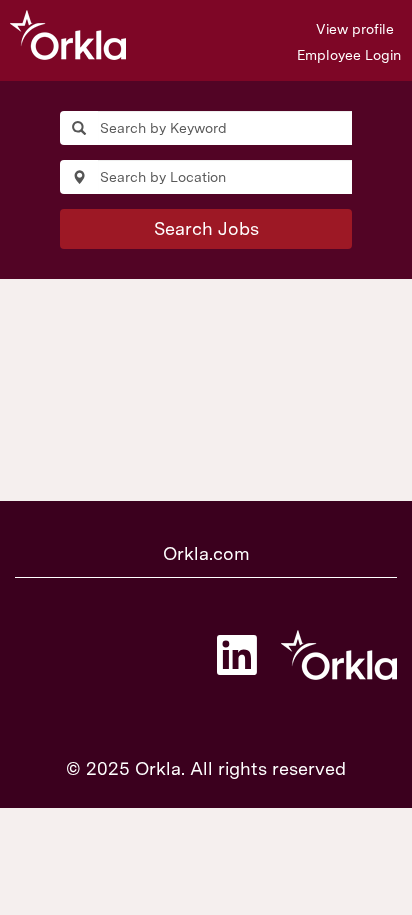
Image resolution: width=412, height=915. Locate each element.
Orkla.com (206, 553)
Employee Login (349, 55)
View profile (355, 29)
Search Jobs (206, 228)
